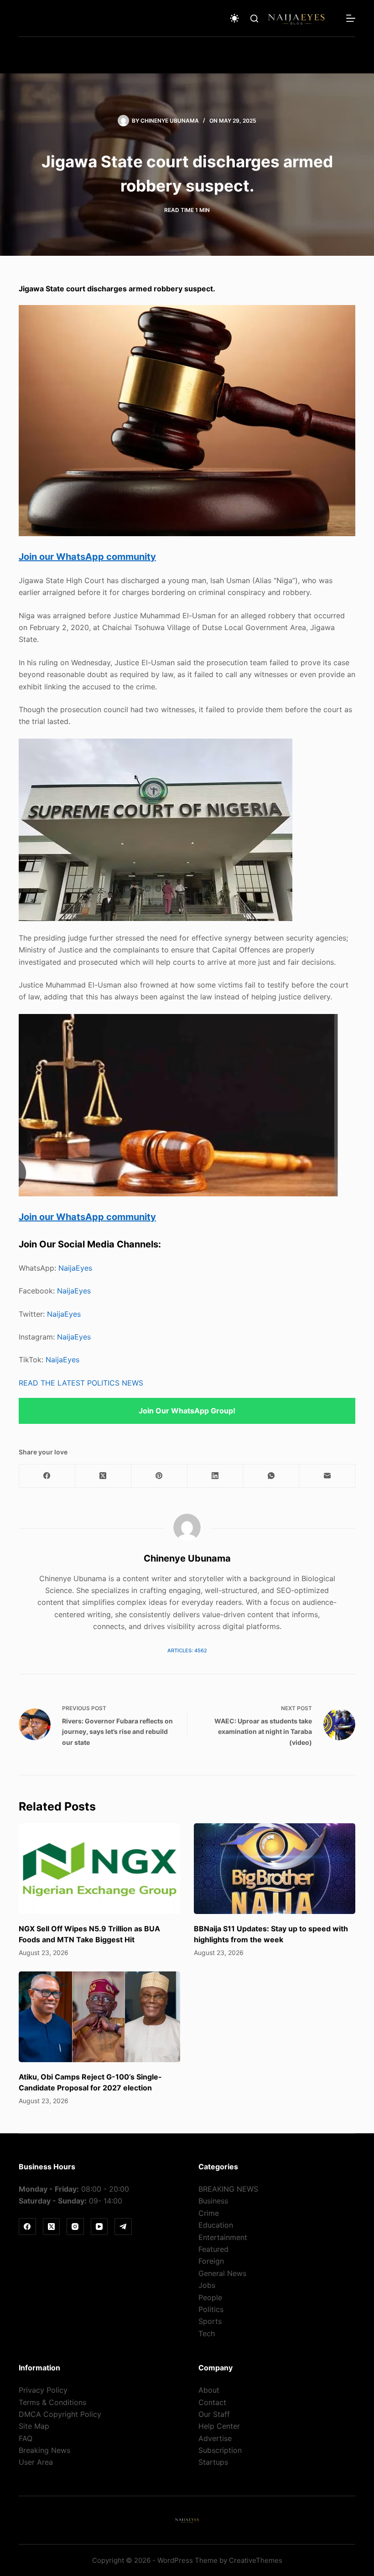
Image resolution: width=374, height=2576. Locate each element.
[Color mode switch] (234, 18)
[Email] (327, 1476)
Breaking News (44, 2450)
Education (216, 2225)
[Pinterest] (159, 1476)
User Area (36, 2462)
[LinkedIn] (216, 1476)
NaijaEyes (75, 1268)
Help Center (219, 2426)
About (209, 2390)
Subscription (220, 2450)
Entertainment (223, 2237)
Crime (209, 2213)
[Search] (254, 18)
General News (222, 2273)
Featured (213, 2249)
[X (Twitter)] (103, 1476)
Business (213, 2201)
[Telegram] (123, 2227)
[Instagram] (75, 2227)
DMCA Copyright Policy (60, 2414)
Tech (207, 2333)
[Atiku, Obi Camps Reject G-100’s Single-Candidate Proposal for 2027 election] (99, 2017)
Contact (212, 2402)
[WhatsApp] (271, 1476)
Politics (211, 2309)
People (210, 2297)
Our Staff (214, 2414)
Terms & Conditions (52, 2402)
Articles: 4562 (187, 1650)
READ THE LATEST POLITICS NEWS (81, 1383)
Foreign (211, 2261)
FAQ (26, 2438)
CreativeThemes (256, 2560)
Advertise (215, 2438)
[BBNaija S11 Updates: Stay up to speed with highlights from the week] (275, 1869)
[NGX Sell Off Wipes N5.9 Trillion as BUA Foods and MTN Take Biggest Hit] (99, 1869)
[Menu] (351, 18)
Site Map (34, 2426)
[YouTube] (99, 2227)
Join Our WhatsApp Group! (187, 1411)
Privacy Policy (43, 2390)
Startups (213, 2462)
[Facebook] (47, 1476)
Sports (210, 2321)
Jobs (207, 2285)
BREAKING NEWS (228, 2189)
